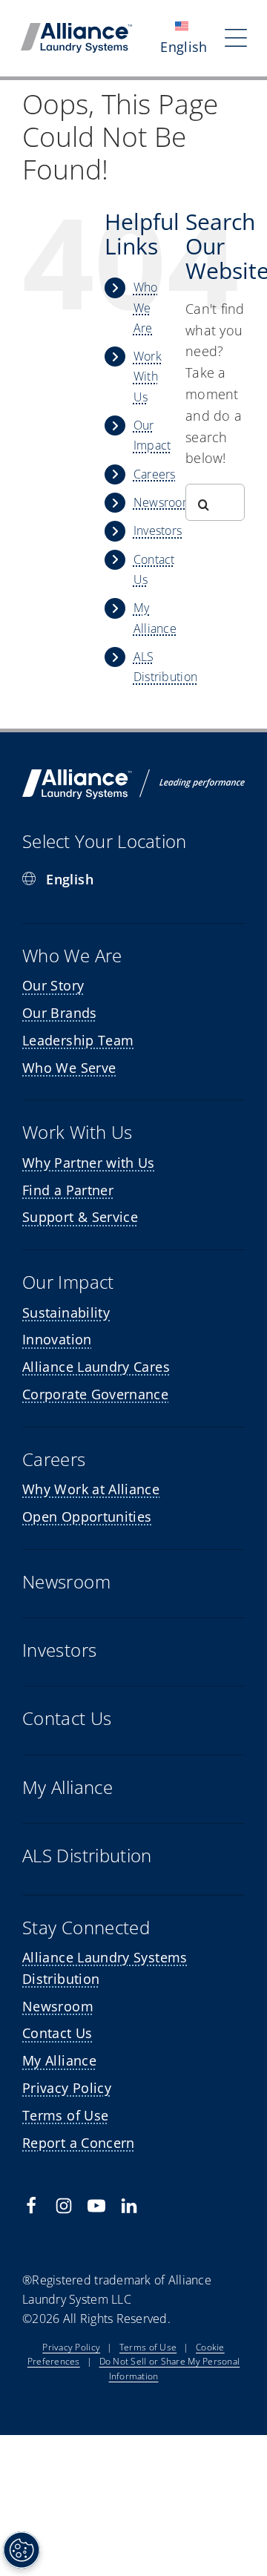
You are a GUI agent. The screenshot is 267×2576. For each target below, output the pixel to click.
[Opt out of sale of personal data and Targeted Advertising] (22, 2550)
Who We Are (146, 307)
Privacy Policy (71, 2347)
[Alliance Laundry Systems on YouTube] (96, 2206)
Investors (158, 530)
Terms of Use (148, 2347)
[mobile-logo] (76, 30)
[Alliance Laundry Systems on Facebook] (31, 2206)
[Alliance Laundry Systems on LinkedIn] (129, 2206)
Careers (155, 474)
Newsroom (163, 502)
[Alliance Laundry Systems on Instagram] (64, 2206)
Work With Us (148, 376)
